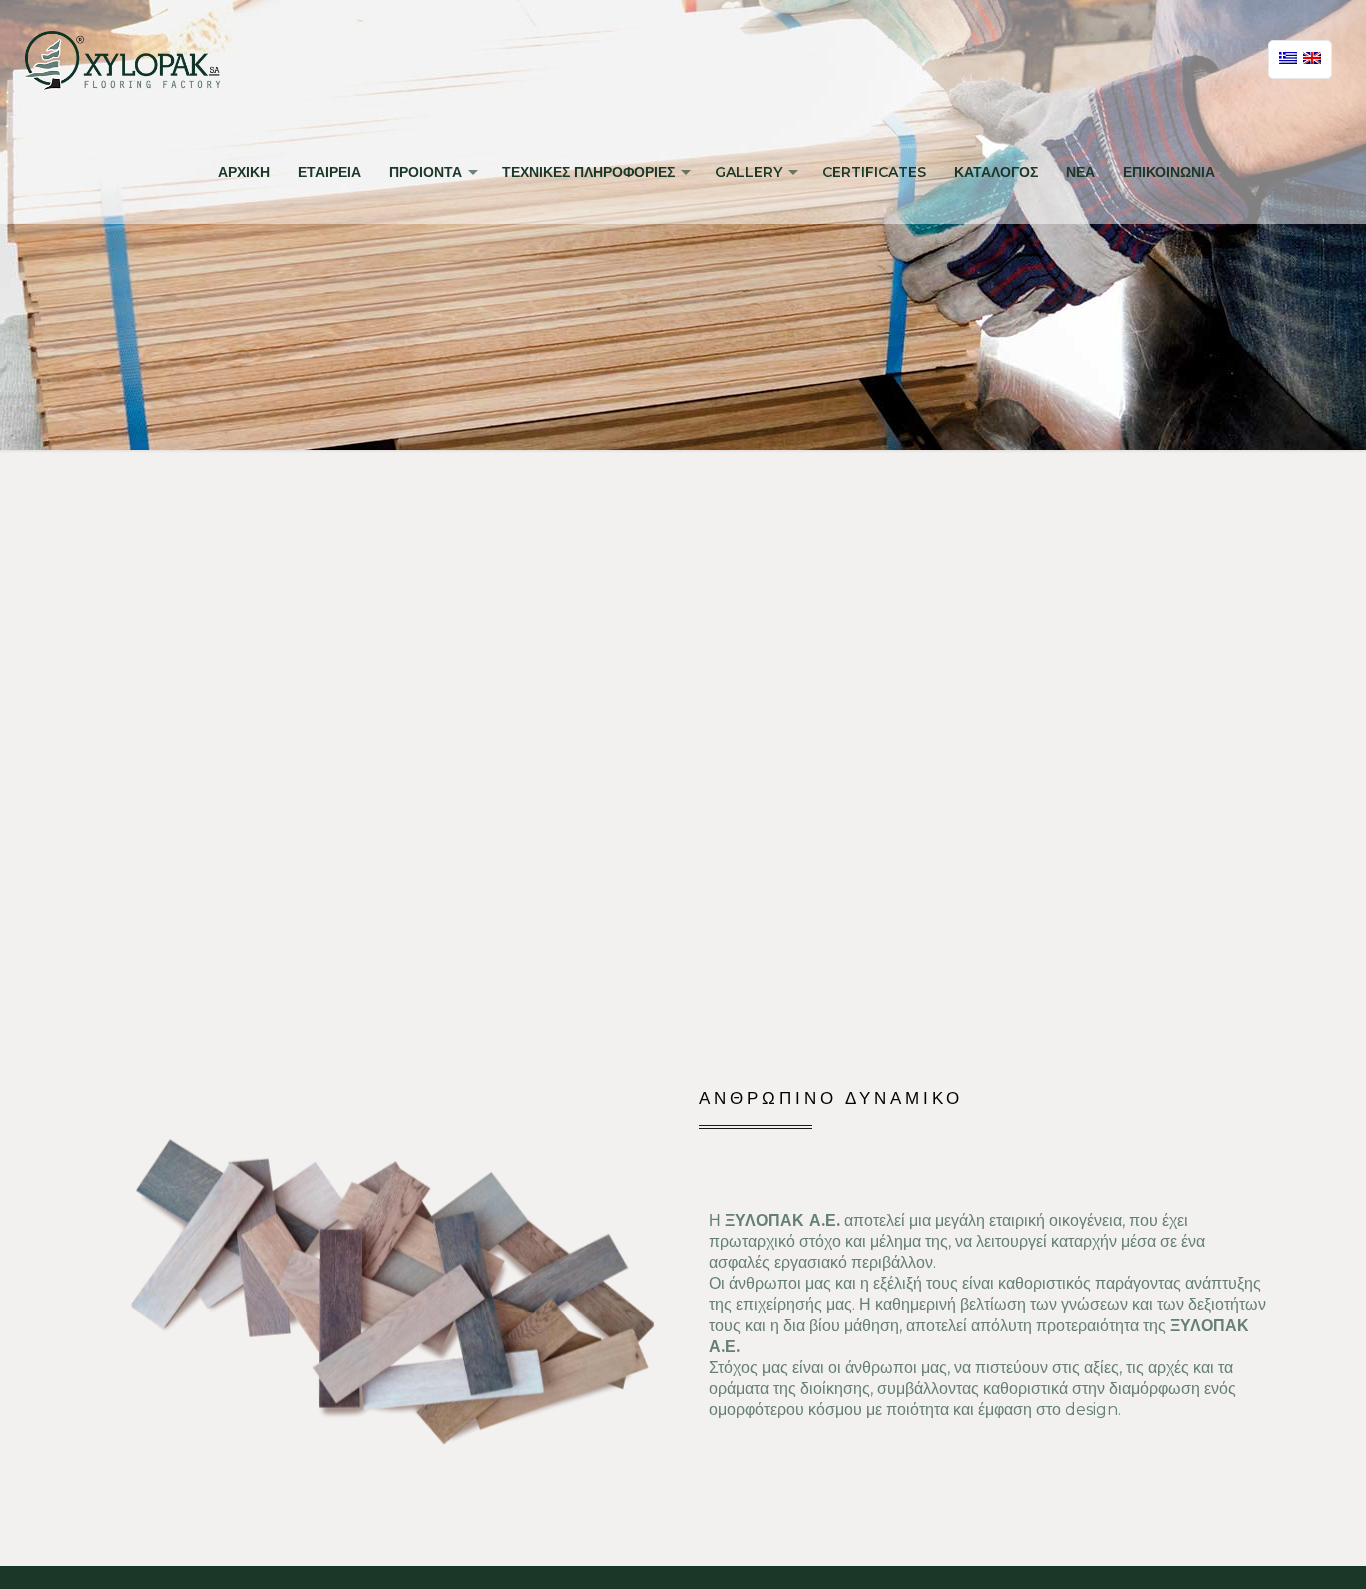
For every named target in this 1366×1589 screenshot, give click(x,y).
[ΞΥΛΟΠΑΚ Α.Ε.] (122, 60)
